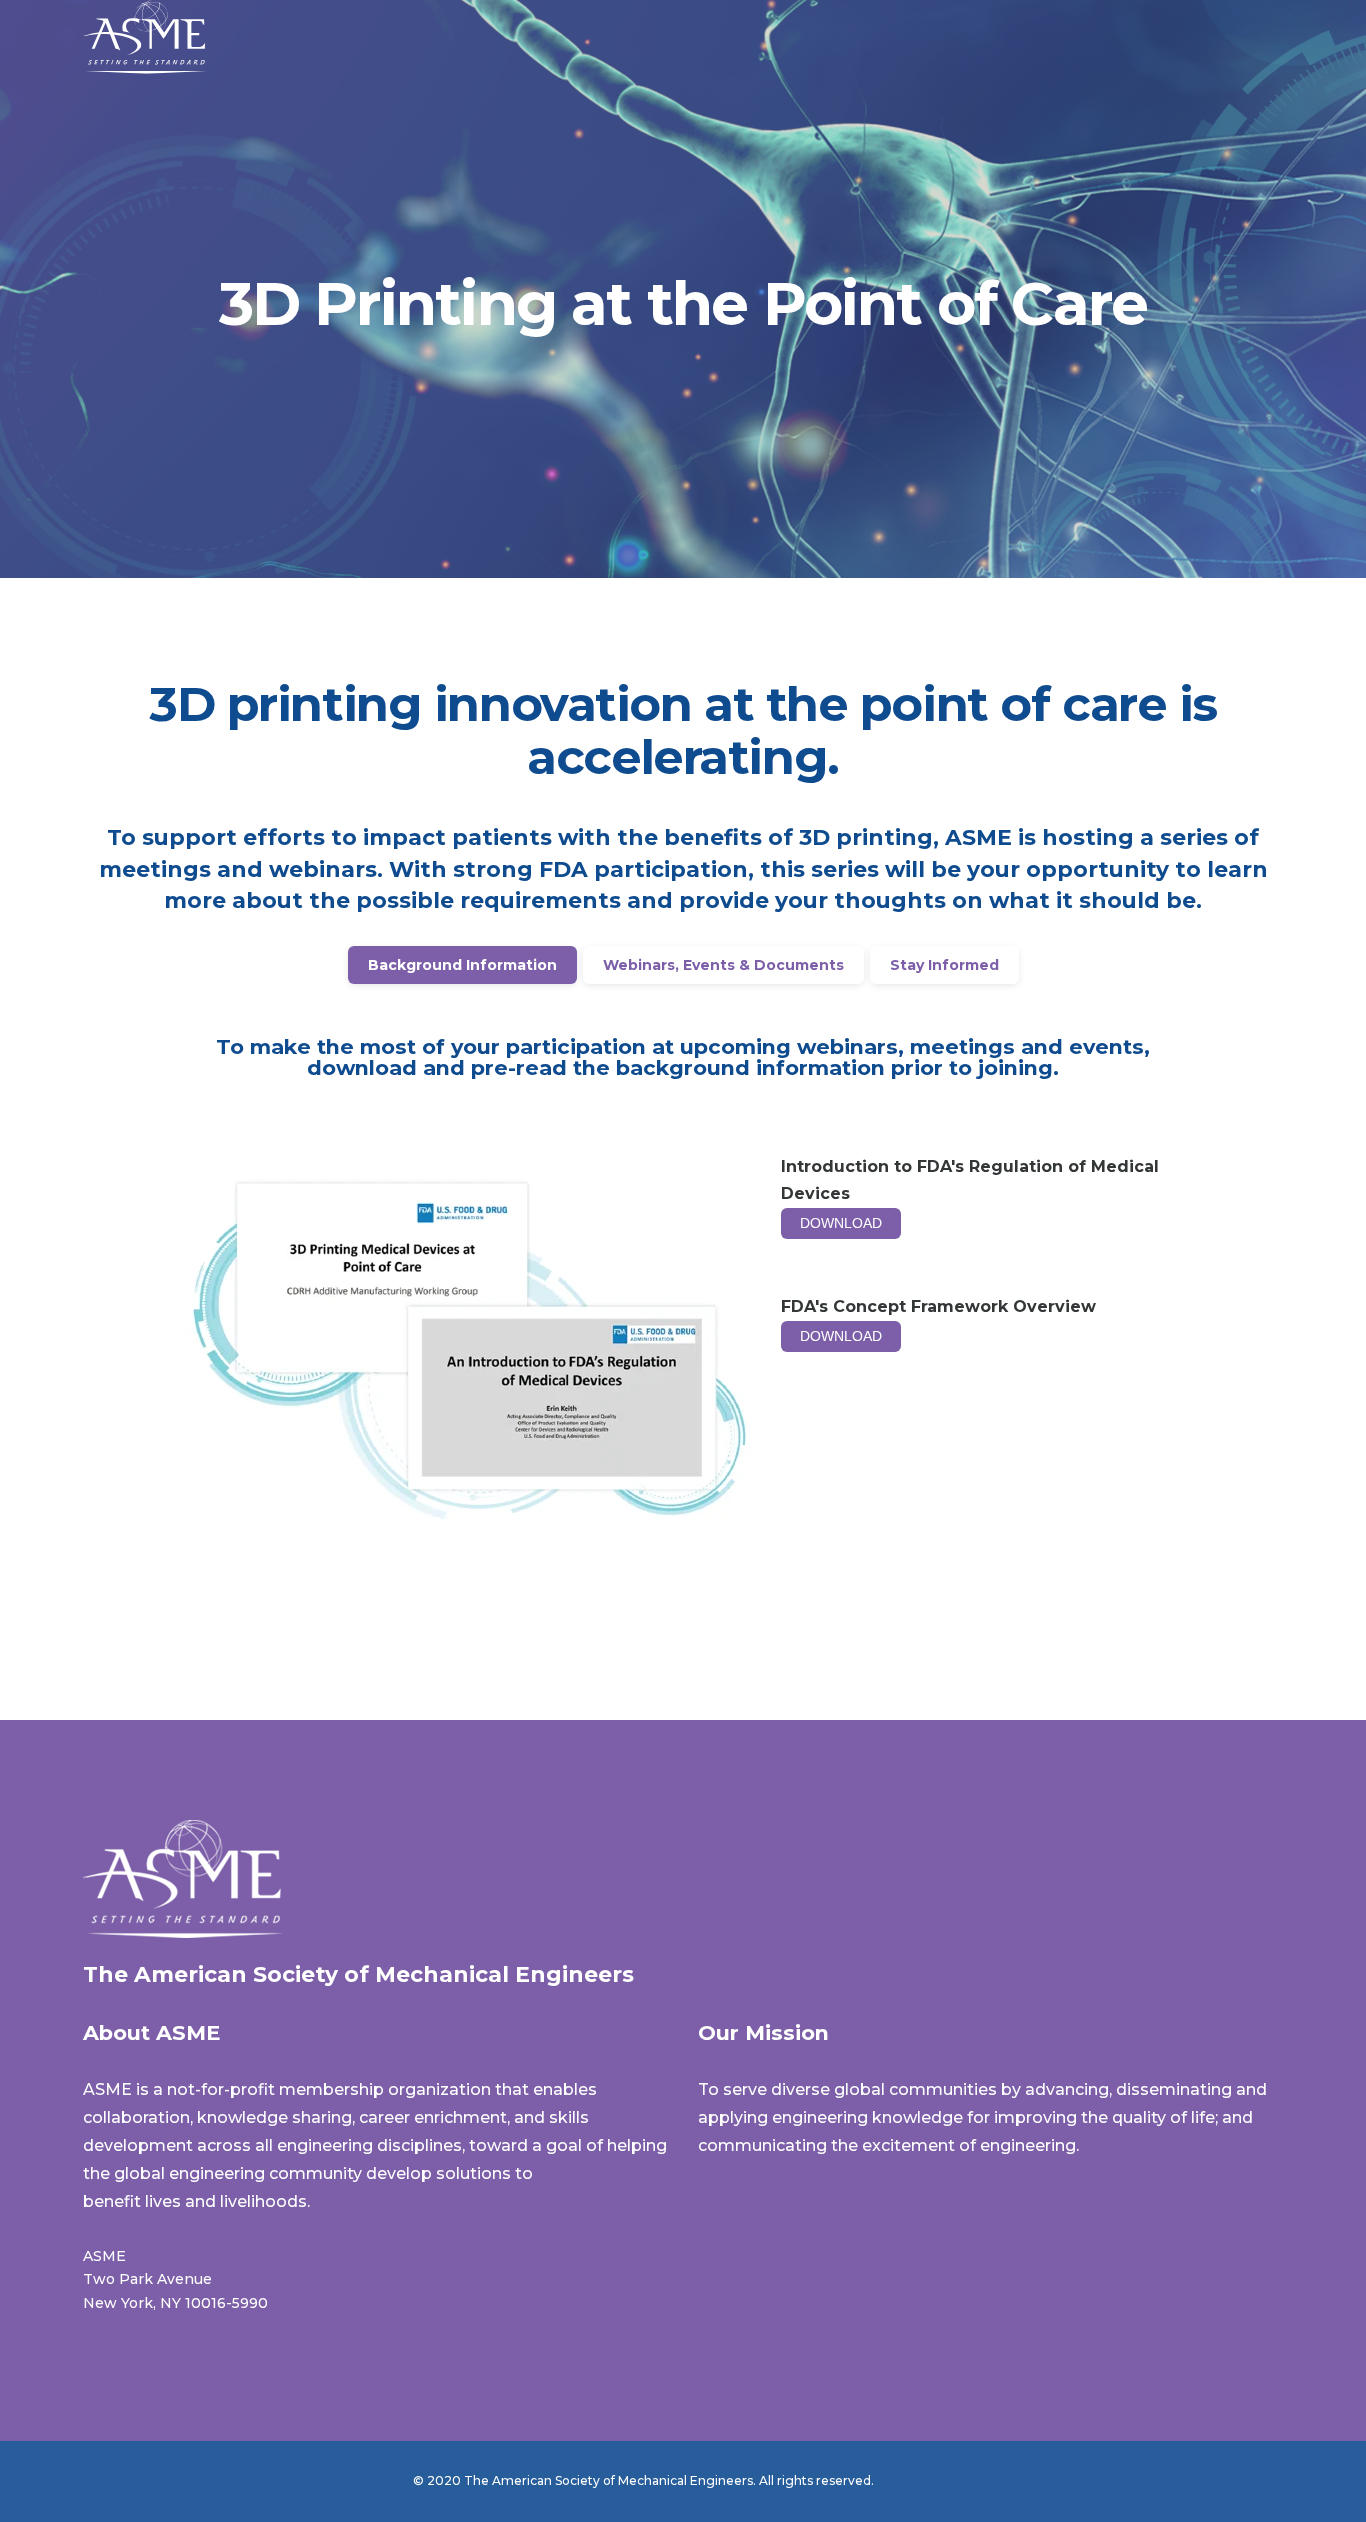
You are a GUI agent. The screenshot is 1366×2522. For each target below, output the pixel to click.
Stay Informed (944, 965)
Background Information (462, 965)
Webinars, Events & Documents (723, 965)
